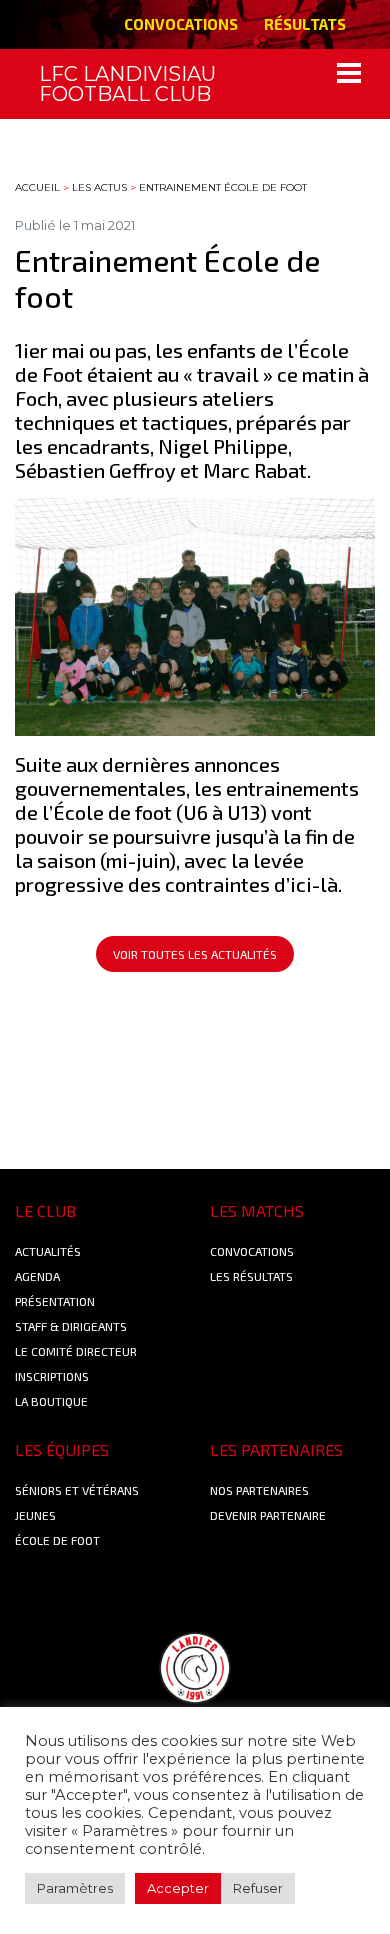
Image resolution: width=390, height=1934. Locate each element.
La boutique (51, 1401)
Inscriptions (52, 1376)
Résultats (305, 24)
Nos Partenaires (259, 1490)
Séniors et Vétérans (77, 1490)
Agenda (37, 1276)
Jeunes (35, 1515)
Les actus (99, 187)
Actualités (48, 1251)
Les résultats (251, 1276)
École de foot (57, 1540)
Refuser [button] (258, 1888)
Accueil (37, 187)
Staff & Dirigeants (71, 1326)
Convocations (181, 24)
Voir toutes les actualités (195, 954)
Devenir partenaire (268, 1515)
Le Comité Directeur (76, 1351)
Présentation (55, 1301)
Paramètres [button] (75, 1888)
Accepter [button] (178, 1888)
